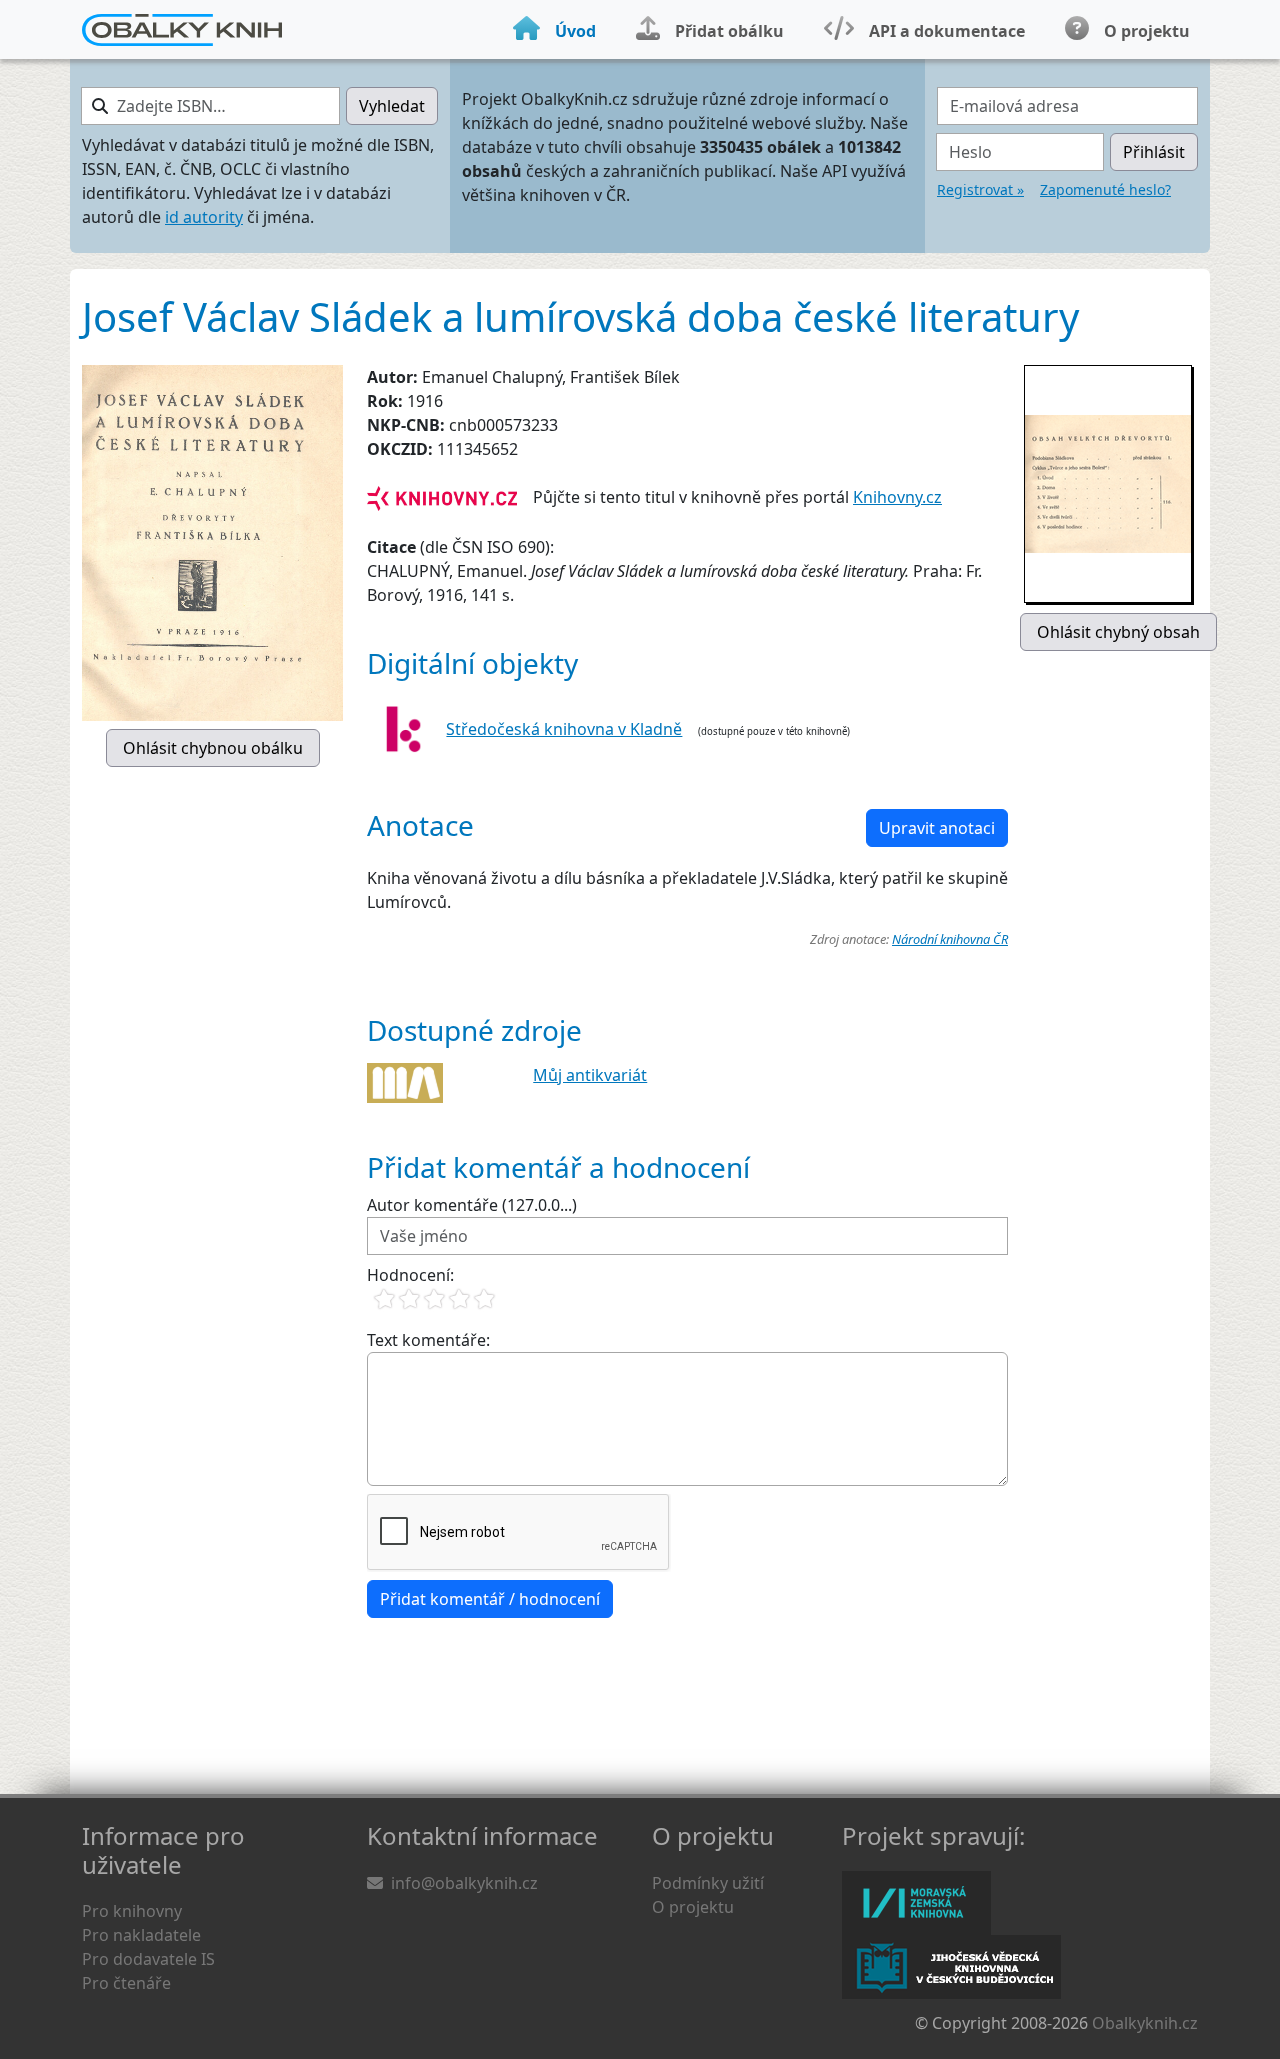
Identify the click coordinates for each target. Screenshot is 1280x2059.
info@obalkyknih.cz (464, 1883)
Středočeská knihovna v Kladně (564, 729)
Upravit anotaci (937, 828)
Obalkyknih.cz (1145, 2023)
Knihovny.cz (897, 497)
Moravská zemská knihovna (916, 1903)
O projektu (693, 1907)
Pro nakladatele (141, 1935)
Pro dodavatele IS (148, 1959)
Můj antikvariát (590, 1075)
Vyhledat (392, 106)
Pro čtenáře (126, 1983)
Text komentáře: (428, 1340)
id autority (204, 217)
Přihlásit (1154, 152)
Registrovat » (980, 189)
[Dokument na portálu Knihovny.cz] (442, 497)
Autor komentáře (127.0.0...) (472, 1205)
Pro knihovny (132, 1911)
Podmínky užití (708, 1883)
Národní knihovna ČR (950, 939)
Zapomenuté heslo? (1105, 189)
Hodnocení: (410, 1275)
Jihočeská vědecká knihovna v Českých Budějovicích (951, 1967)
